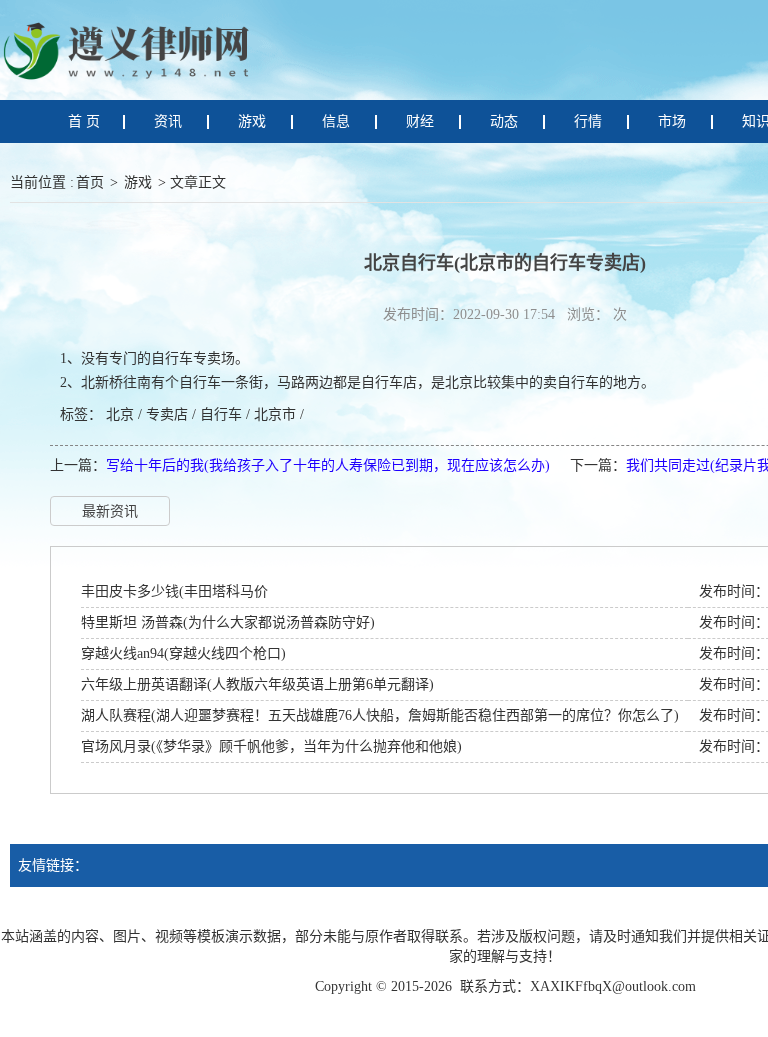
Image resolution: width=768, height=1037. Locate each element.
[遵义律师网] (130, 49)
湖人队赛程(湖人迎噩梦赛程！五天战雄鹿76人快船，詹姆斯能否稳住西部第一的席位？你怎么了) (380, 715)
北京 (120, 414)
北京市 (275, 414)
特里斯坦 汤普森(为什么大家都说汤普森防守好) (228, 622)
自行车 (221, 414)
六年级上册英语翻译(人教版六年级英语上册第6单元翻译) (257, 684)
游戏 (138, 182)
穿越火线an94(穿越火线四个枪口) (183, 653)
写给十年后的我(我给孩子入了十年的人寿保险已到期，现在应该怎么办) (328, 465)
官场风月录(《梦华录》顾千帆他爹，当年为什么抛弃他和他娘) (271, 746)
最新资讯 (110, 511)
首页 (90, 182)
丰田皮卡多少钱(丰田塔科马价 (174, 591)
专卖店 (167, 414)
